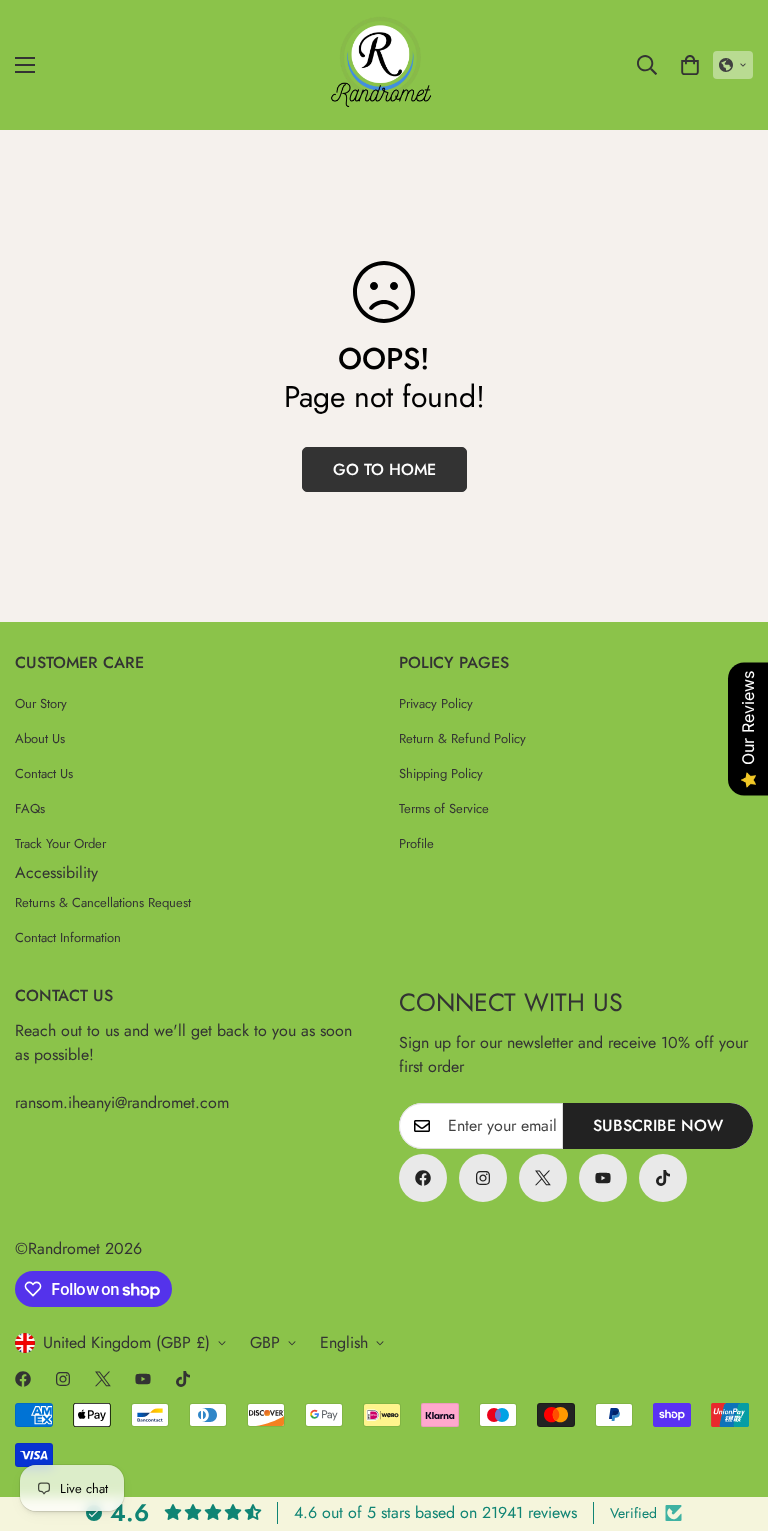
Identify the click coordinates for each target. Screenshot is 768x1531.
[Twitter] (543, 1178)
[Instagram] (483, 1178)
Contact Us (44, 773)
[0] (690, 65)
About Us (40, 738)
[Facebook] (423, 1178)
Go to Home (384, 469)
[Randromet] (384, 65)
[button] (733, 65)
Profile (416, 843)
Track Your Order (60, 843)
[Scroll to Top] (729, 1422)
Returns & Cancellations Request (103, 902)
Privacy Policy (436, 703)
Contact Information (68, 937)
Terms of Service (444, 808)
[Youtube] (603, 1178)
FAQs (30, 808)
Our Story (41, 703)
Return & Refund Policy (462, 738)
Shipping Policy (441, 773)
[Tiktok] (663, 1178)
